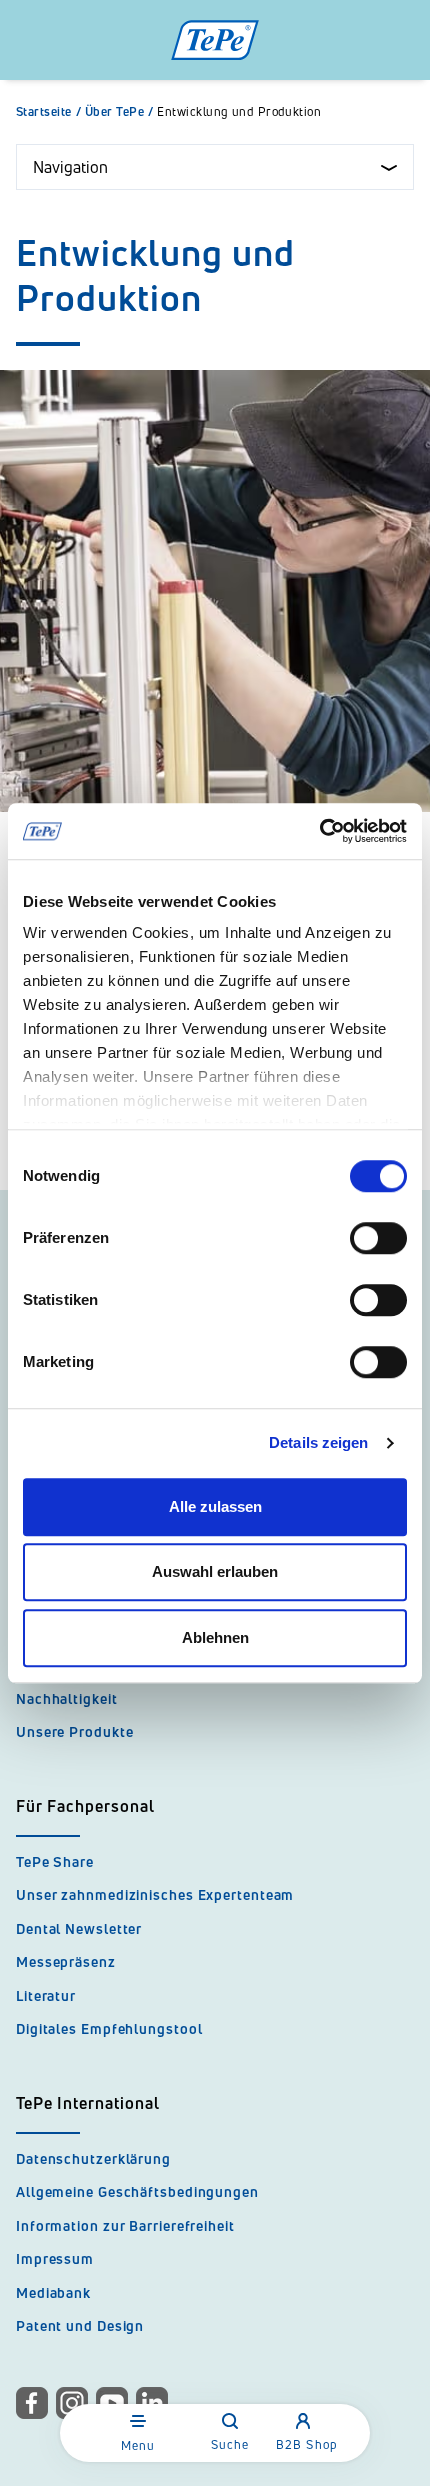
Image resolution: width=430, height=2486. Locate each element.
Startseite (48, 112)
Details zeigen (318, 1442)
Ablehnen (215, 1637)
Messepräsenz (66, 1961)
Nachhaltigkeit (67, 1698)
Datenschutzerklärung (93, 2158)
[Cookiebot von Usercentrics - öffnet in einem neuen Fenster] (319, 831)
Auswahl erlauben (215, 1571)
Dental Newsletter (79, 1928)
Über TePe (119, 112)
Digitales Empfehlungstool (109, 2028)
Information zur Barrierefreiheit (125, 2225)
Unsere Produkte (75, 1731)
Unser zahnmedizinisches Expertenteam (155, 1894)
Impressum (55, 2258)
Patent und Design (80, 2325)
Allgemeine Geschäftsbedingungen (137, 2191)
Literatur (46, 1995)
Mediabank (53, 2292)
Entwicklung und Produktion (239, 112)
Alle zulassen (215, 1506)
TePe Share (55, 1861)
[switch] (378, 1238)
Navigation (70, 167)
